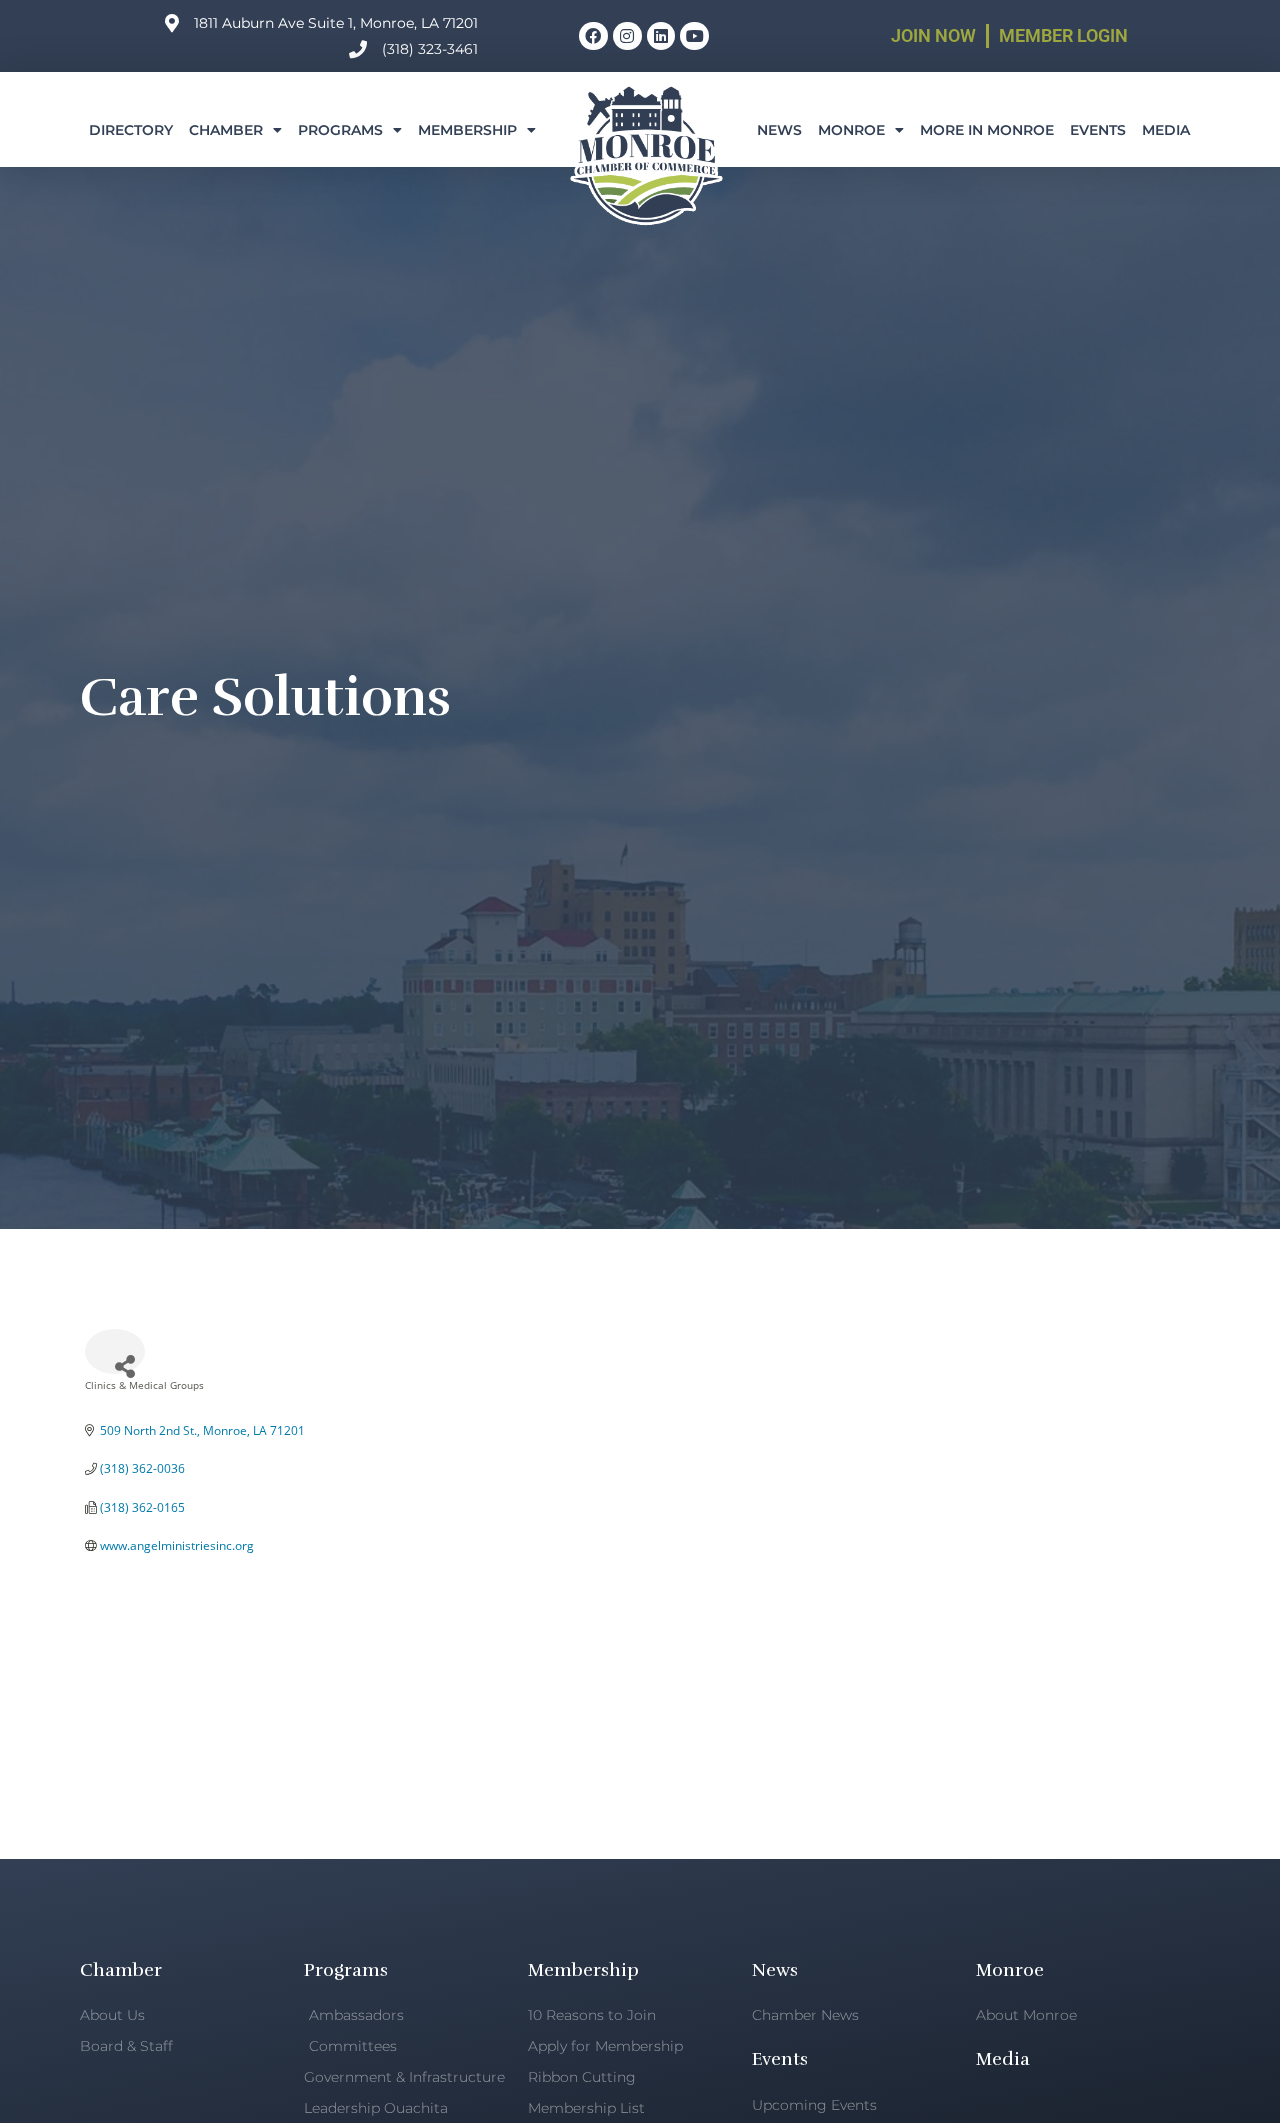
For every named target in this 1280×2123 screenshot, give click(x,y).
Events (1098, 130)
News (779, 130)
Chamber (226, 130)
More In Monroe (987, 130)
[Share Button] (115, 1351)
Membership (467, 130)
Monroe (851, 130)
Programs (340, 130)
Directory (131, 130)
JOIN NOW (933, 35)
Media (1166, 130)
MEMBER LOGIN (1063, 35)
